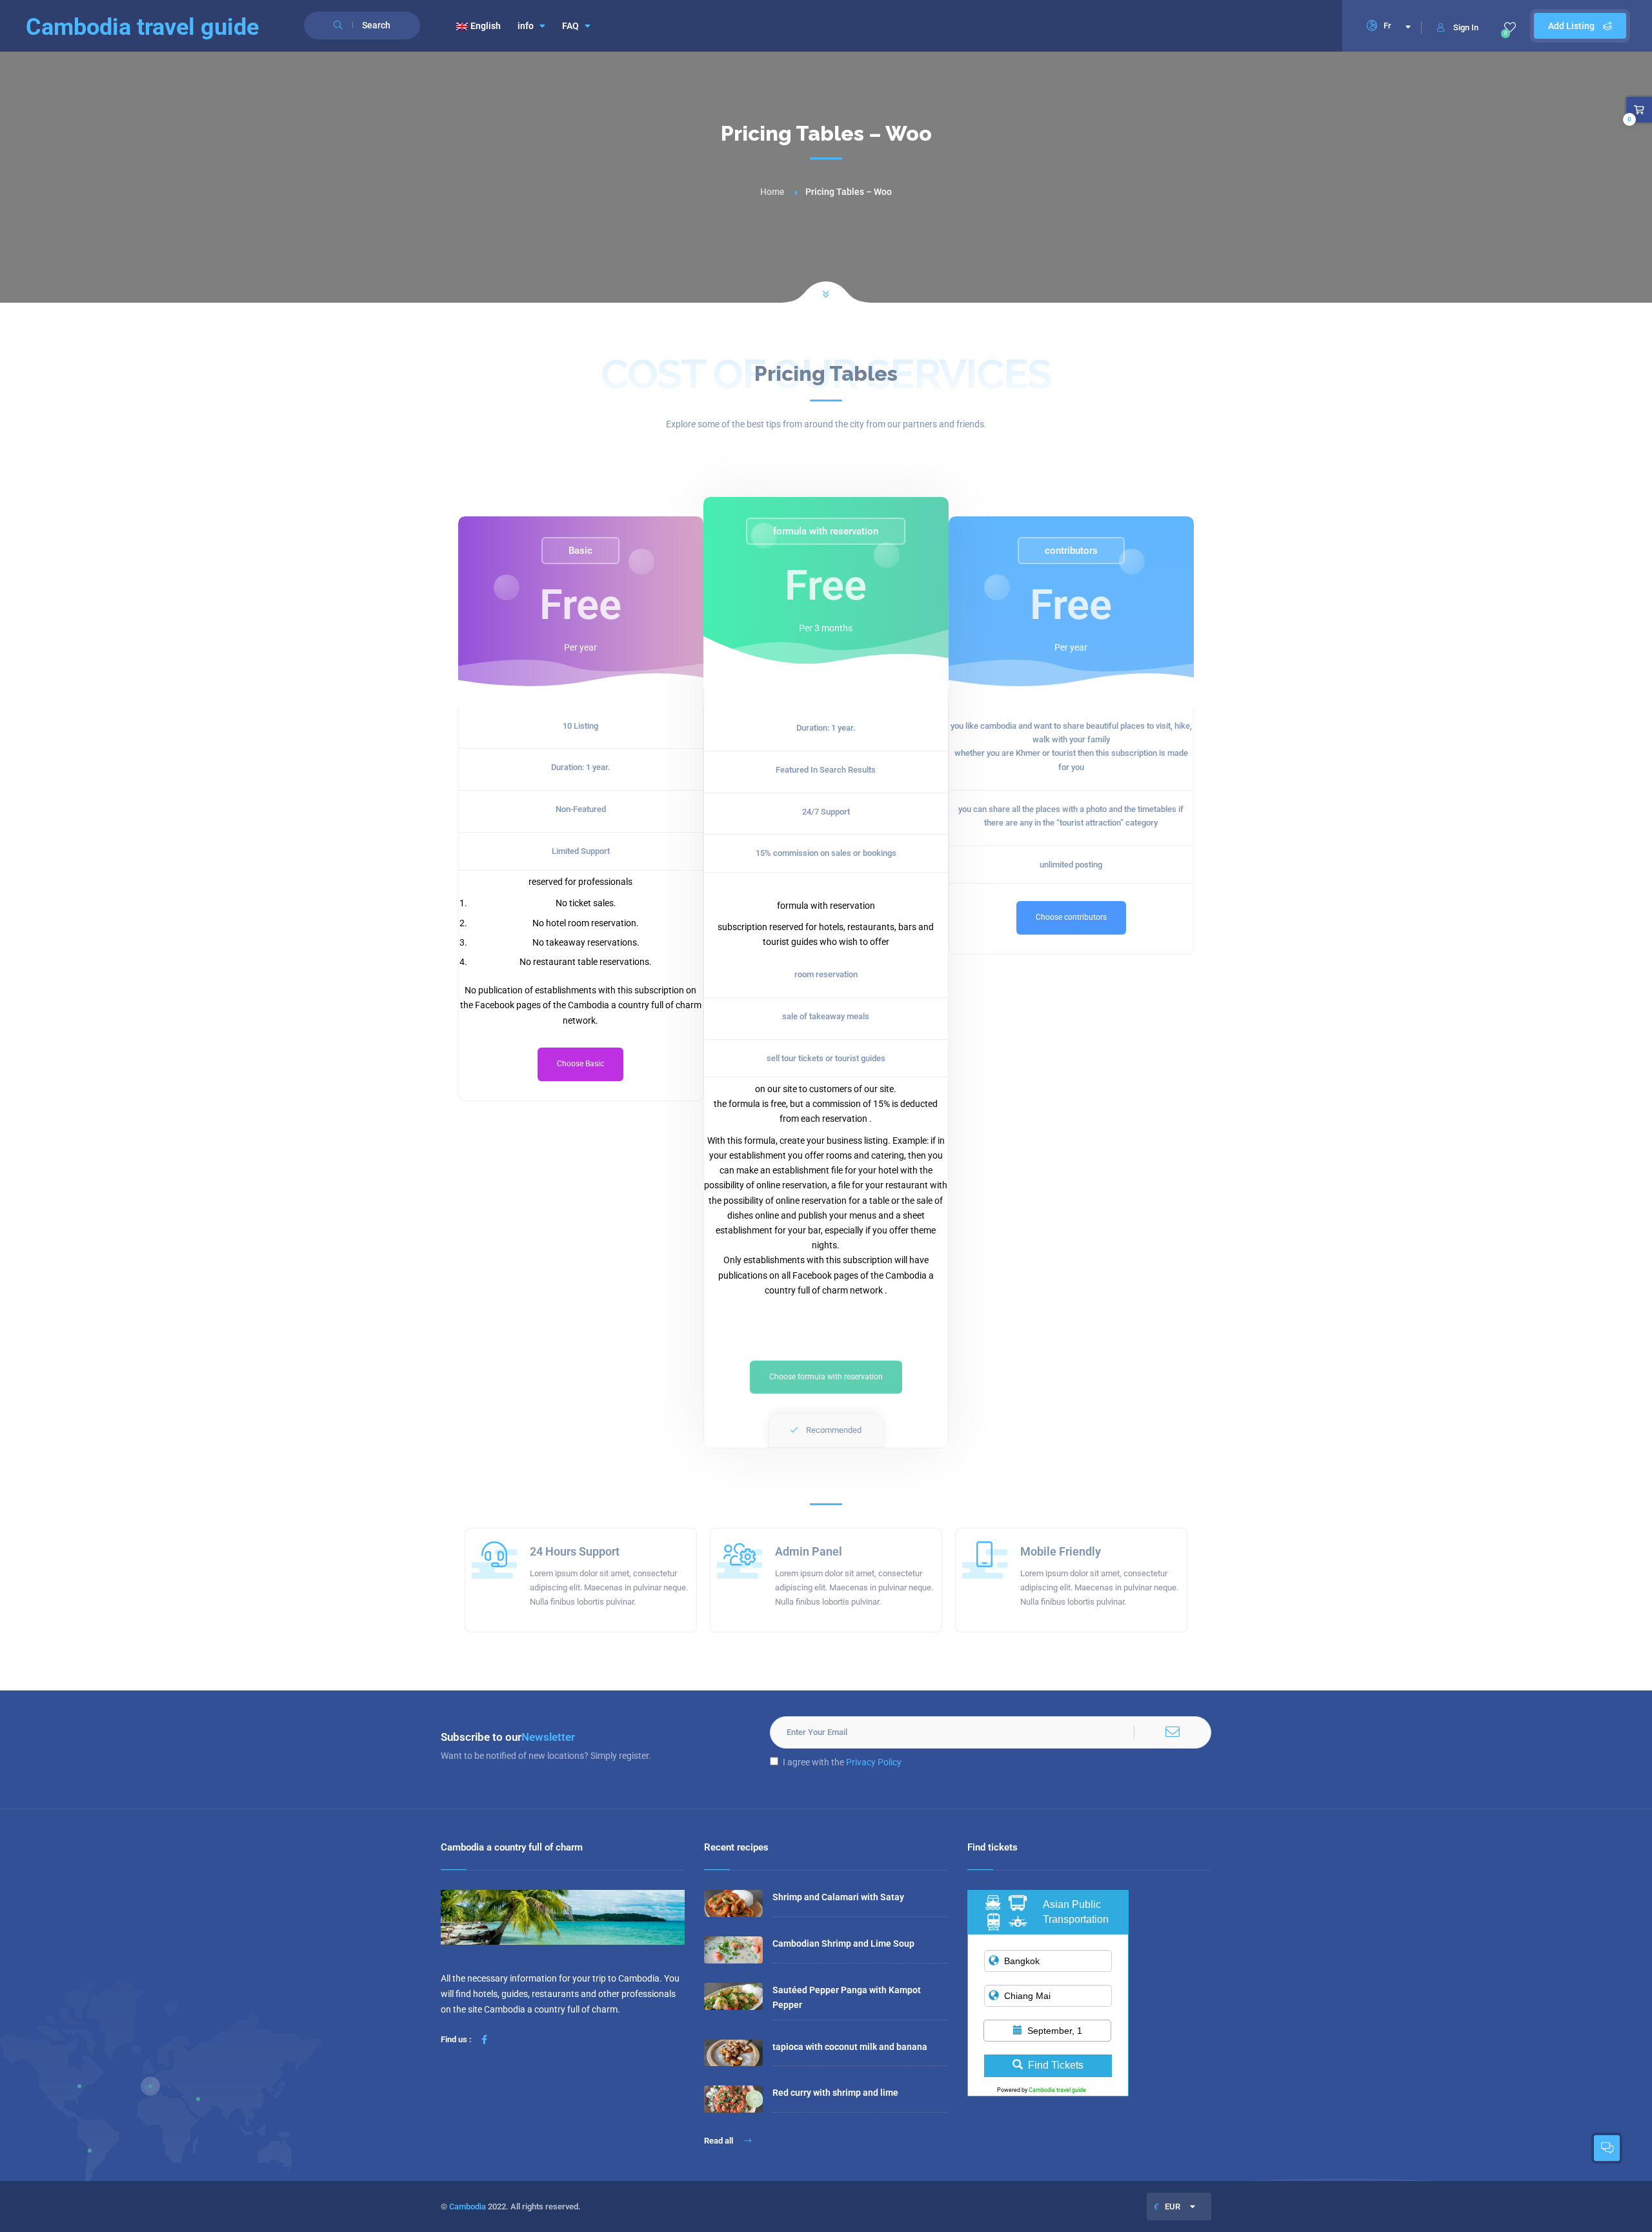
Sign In (1466, 27)
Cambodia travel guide (1057, 2090)
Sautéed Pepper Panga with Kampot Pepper (847, 1997)
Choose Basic (580, 1064)
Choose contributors (1071, 917)
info (526, 26)
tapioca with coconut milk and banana (850, 2047)
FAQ (570, 26)
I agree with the (842, 1762)
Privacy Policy (874, 1762)
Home (772, 192)
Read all (720, 2141)
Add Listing (1572, 26)
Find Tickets (1056, 2065)
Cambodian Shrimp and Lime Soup (843, 1943)
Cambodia (468, 2207)
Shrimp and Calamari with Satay (838, 1897)
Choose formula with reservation (826, 1377)
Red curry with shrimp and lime (835, 2093)
